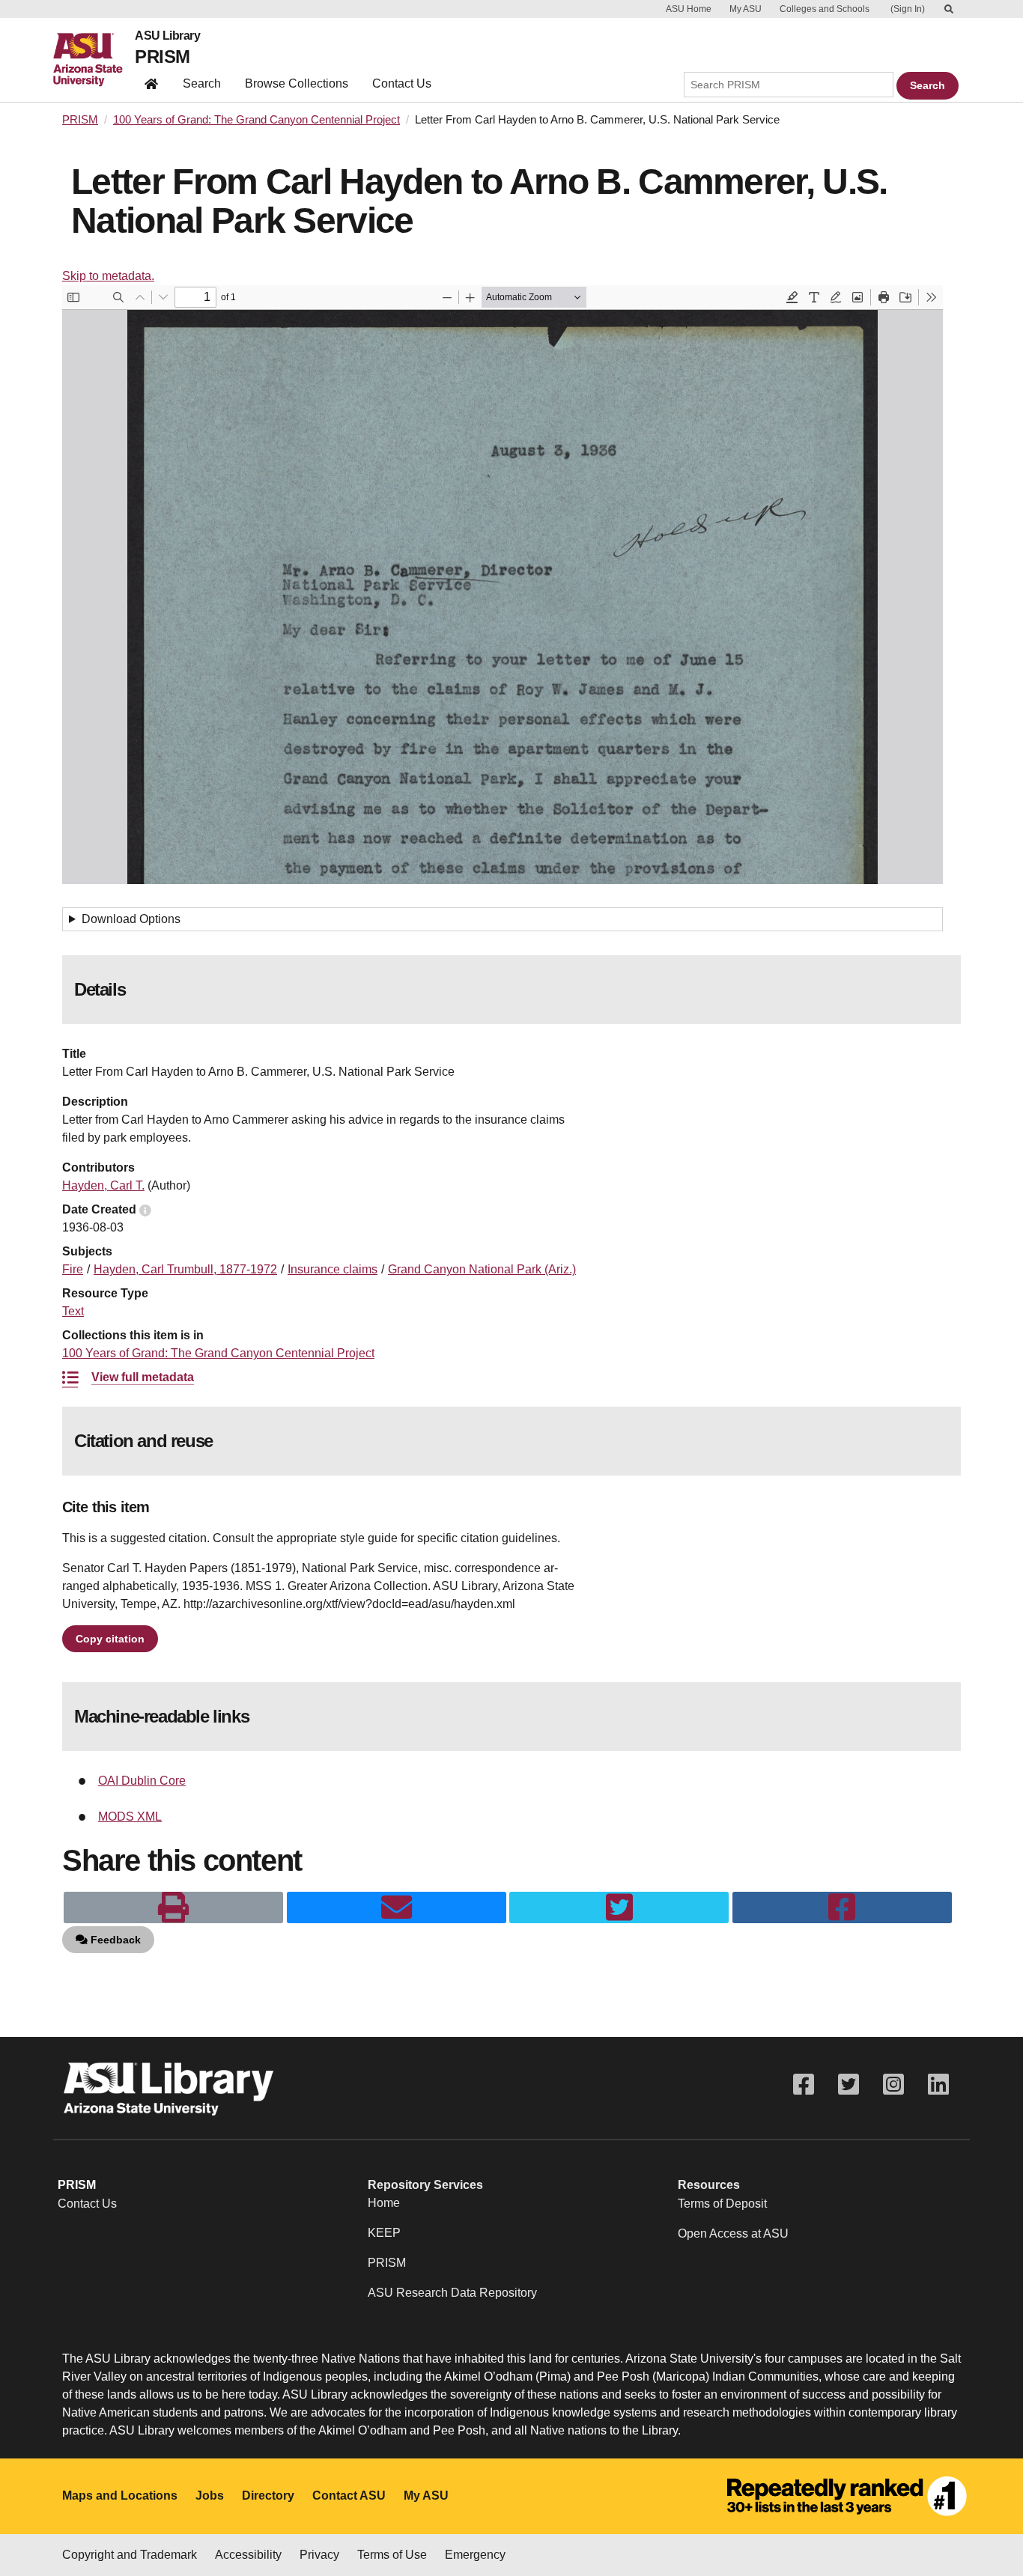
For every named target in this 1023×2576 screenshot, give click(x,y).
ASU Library (167, 36)
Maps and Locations (120, 2496)
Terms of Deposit (722, 2204)
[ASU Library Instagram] (893, 2085)
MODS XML (130, 1817)
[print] (173, 1907)
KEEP (384, 2233)
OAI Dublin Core (142, 1781)
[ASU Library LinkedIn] (938, 2085)
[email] (397, 1907)
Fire (73, 1269)
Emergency (475, 2555)
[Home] (94, 60)
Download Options (131, 919)
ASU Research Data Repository (452, 2293)
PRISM (162, 57)
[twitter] (619, 1907)
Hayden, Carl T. (103, 1185)
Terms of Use (392, 2555)
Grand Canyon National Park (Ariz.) (482, 1269)
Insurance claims (333, 1269)
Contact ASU (349, 2496)
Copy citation (110, 1639)
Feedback (114, 1940)
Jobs (210, 2496)
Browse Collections (297, 83)
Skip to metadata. (108, 276)
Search (202, 83)
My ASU (746, 9)
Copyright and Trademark (130, 2555)
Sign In (908, 9)
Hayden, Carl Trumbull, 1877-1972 (185, 1269)
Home (384, 2203)
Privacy (319, 2555)
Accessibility (248, 2555)
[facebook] (842, 1907)
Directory (268, 2496)
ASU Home (689, 9)
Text (73, 1311)
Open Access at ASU (733, 2234)
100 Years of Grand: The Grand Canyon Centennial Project (256, 120)
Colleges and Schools (825, 9)
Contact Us (402, 83)
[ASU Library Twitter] (849, 2085)
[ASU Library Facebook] (804, 2085)
